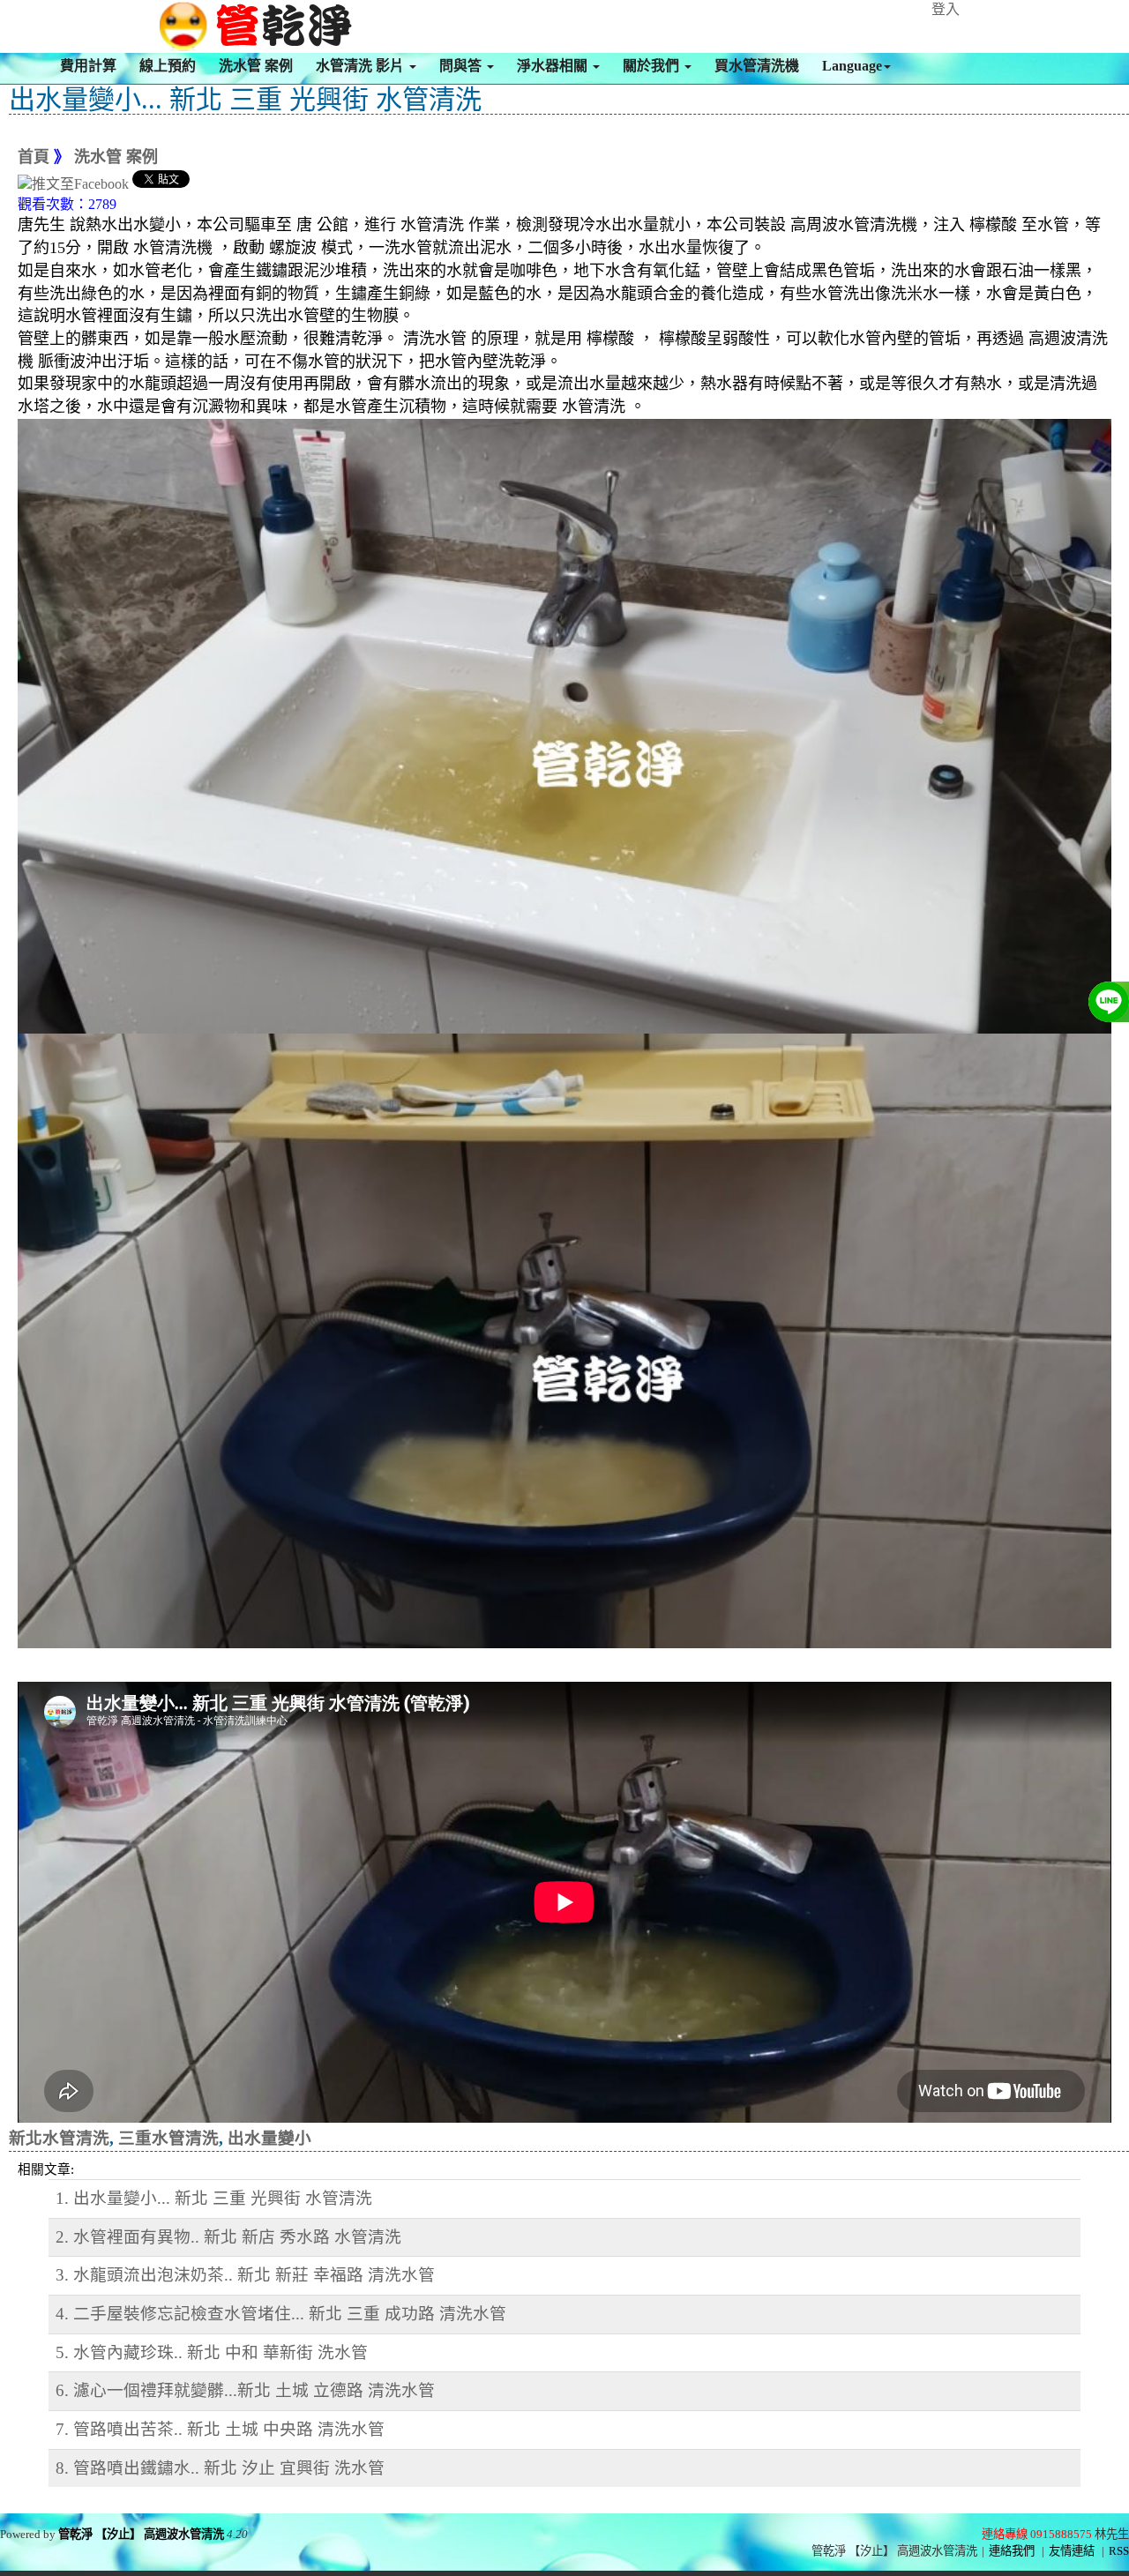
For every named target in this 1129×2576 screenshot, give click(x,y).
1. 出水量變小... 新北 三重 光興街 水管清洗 (214, 2198)
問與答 (462, 66)
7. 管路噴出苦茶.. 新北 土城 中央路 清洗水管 (220, 2429)
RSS (1119, 2551)
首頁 (34, 157)
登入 (946, 9)
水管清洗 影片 (362, 66)
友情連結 (1072, 2551)
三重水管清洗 (168, 2138)
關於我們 (653, 66)
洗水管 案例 (256, 66)
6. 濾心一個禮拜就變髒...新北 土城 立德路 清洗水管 (245, 2390)
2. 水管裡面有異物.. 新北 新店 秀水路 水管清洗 (228, 2237)
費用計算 (88, 66)
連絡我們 (1012, 2551)
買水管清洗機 (757, 66)
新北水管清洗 (59, 2138)
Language (852, 66)
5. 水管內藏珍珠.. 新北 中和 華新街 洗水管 (212, 2352)
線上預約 (168, 66)
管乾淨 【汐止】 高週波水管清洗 (141, 2534)
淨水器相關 (554, 66)
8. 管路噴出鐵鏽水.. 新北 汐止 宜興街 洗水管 (220, 2468)
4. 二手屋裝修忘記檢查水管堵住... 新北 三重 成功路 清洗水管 (281, 2314)
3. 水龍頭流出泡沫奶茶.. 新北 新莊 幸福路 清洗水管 (245, 2275)
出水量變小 (269, 2138)
